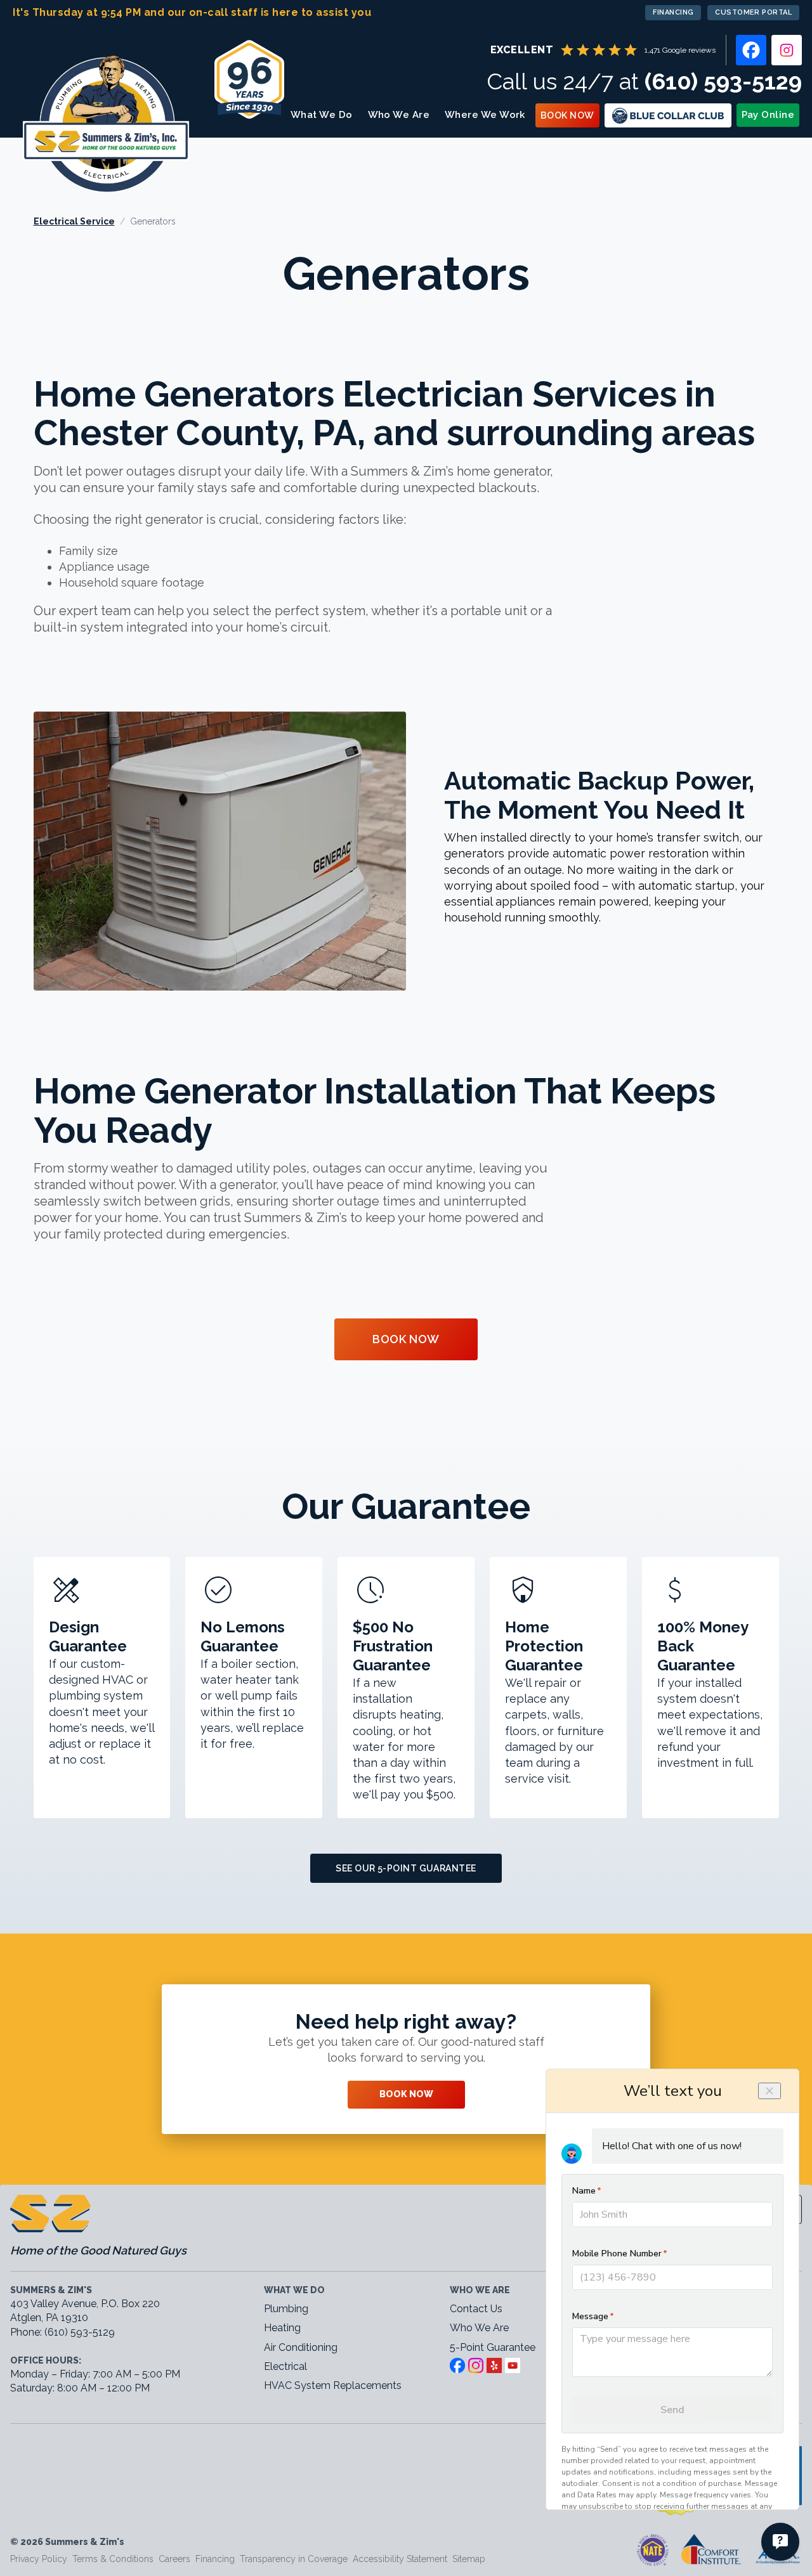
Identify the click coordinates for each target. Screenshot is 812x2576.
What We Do (322, 115)
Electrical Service (74, 221)
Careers (174, 2559)
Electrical (285, 2366)
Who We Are (399, 115)
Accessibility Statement (400, 2559)
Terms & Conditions (113, 2559)
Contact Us (476, 2309)
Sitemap (469, 2559)
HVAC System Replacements (333, 2385)
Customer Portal (753, 12)
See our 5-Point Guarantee (406, 1868)
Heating (282, 2328)
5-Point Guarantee (493, 2347)
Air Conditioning (301, 2347)
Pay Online (768, 115)
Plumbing (286, 2309)
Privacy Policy (39, 2559)
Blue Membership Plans (668, 115)
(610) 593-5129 (723, 81)
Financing (673, 12)
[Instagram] (787, 50)
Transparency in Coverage (294, 2559)
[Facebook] (751, 50)
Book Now (567, 115)
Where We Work (485, 115)
